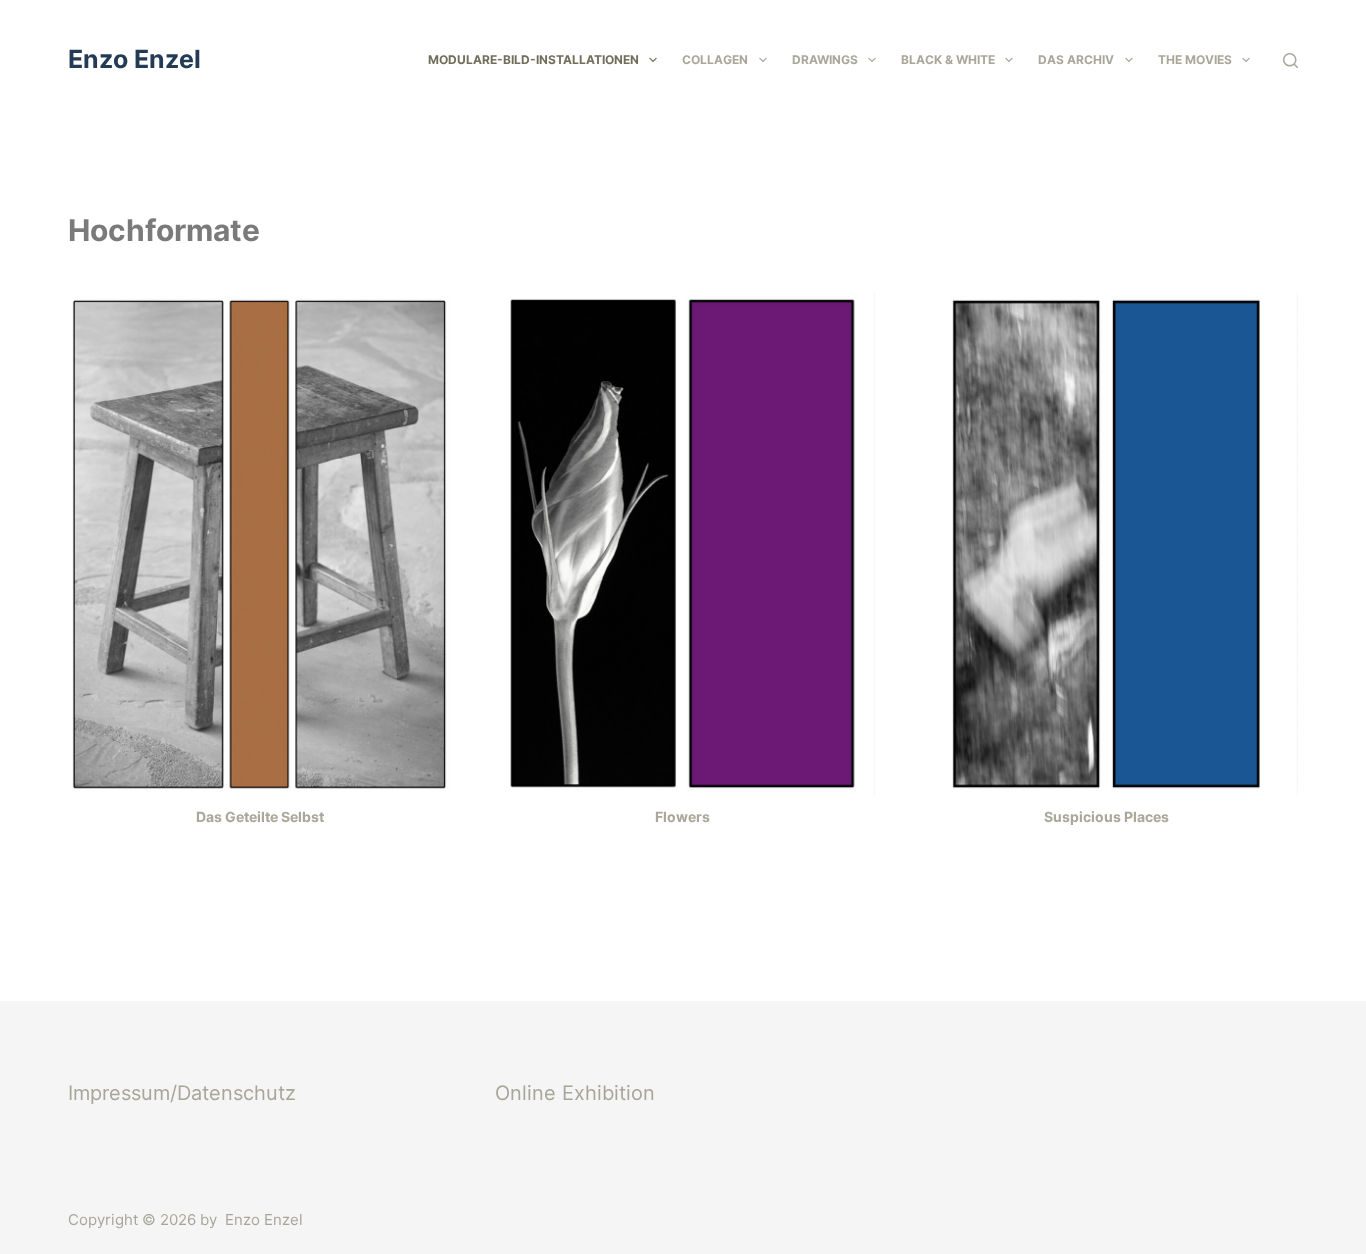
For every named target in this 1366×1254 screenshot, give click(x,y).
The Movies (1195, 59)
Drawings (825, 59)
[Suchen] (1290, 60)
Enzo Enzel (134, 59)
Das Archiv (1076, 59)
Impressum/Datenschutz (182, 1093)
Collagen (715, 59)
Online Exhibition (575, 1093)
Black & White (948, 59)
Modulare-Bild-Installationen (533, 59)
